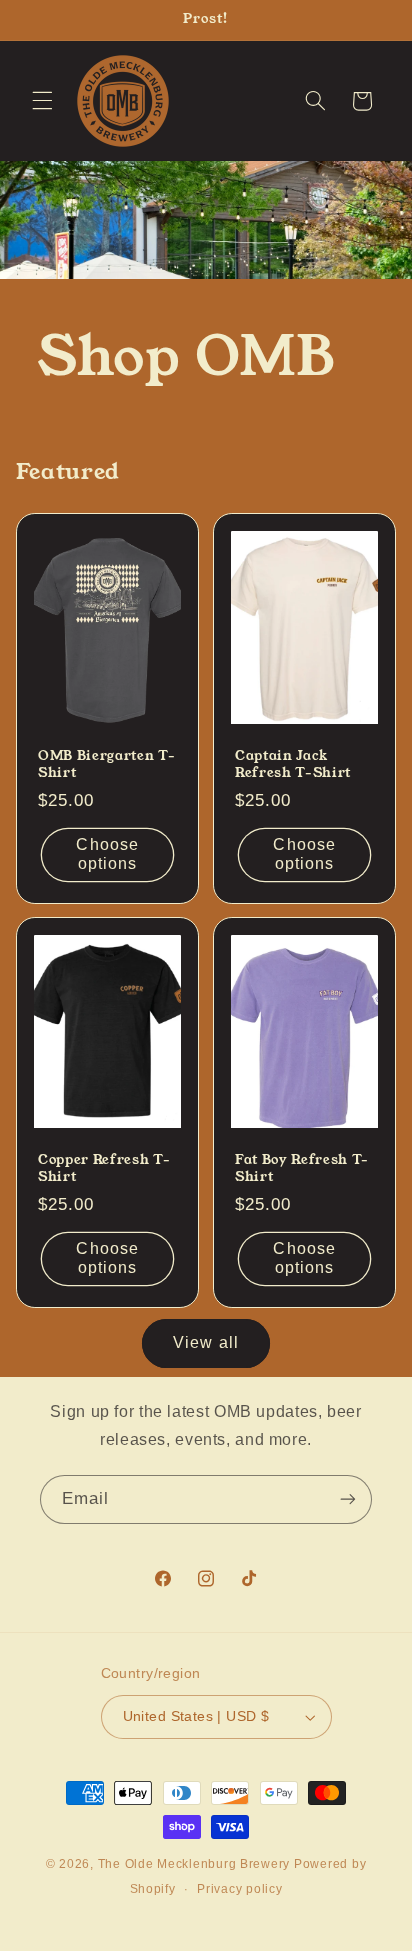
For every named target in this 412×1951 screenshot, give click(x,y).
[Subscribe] (348, 1499)
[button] (42, 101)
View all (205, 1342)
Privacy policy (239, 1889)
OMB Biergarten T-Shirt (106, 764)
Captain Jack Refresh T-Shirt (293, 764)
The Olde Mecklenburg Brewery (194, 1864)
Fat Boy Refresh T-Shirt (302, 1169)
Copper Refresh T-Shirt (104, 1169)
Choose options (107, 854)
